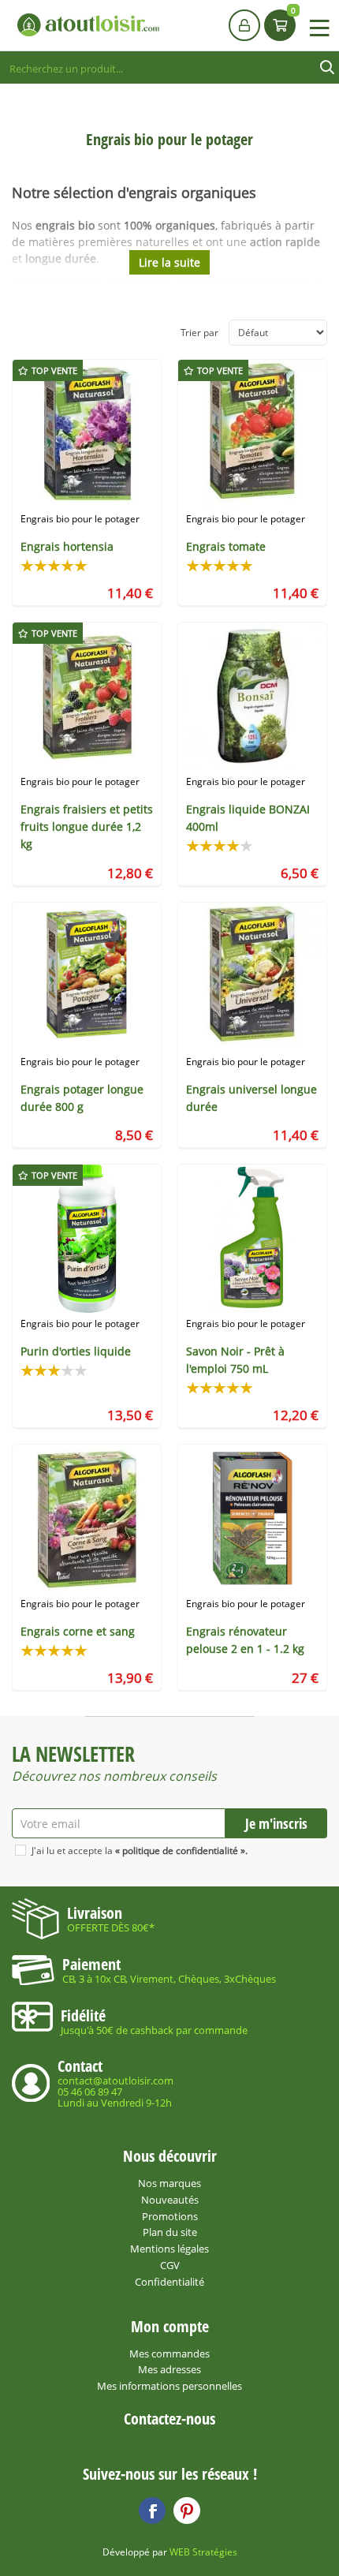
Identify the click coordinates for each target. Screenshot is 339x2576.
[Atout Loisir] (88, 25)
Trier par (199, 333)
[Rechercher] (327, 68)
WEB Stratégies (203, 2552)
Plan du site (170, 2232)
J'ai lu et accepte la (140, 1851)
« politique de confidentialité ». (181, 1851)
